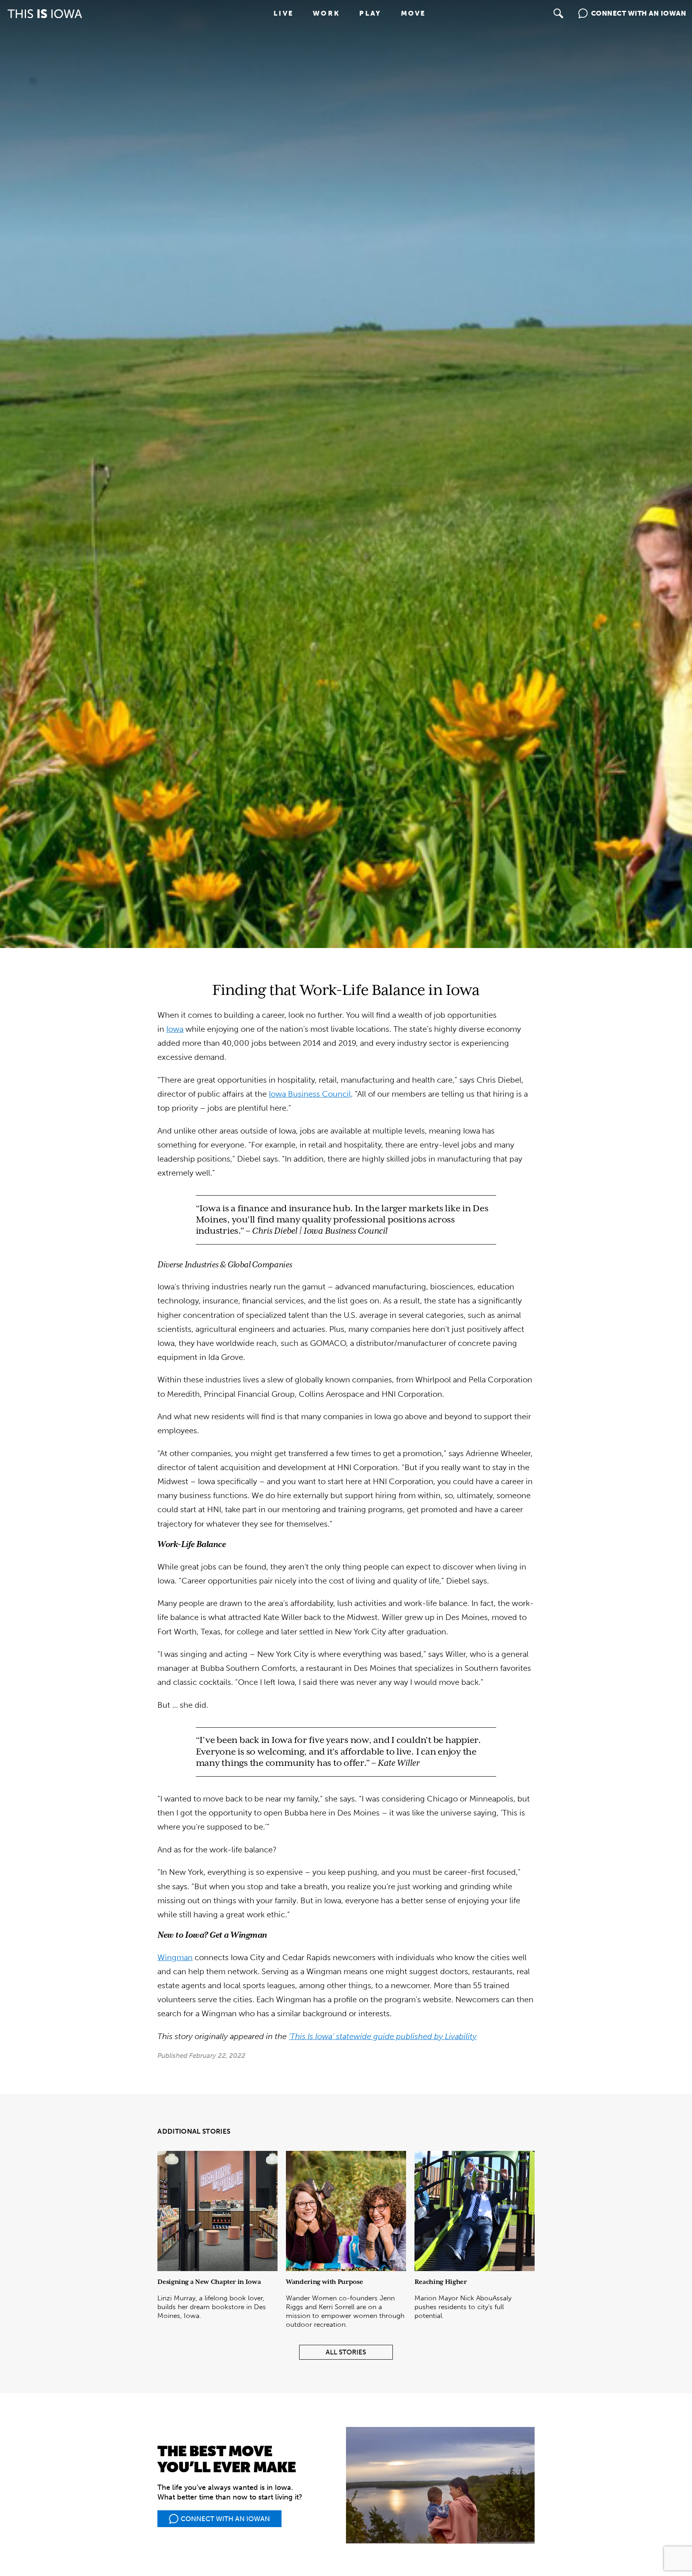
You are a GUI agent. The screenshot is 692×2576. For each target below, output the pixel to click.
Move (413, 13)
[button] (559, 14)
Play (370, 13)
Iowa (175, 1029)
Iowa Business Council (310, 1094)
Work (326, 13)
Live (284, 13)
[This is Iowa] (45, 14)
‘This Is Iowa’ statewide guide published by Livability (383, 2036)
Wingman (175, 1958)
